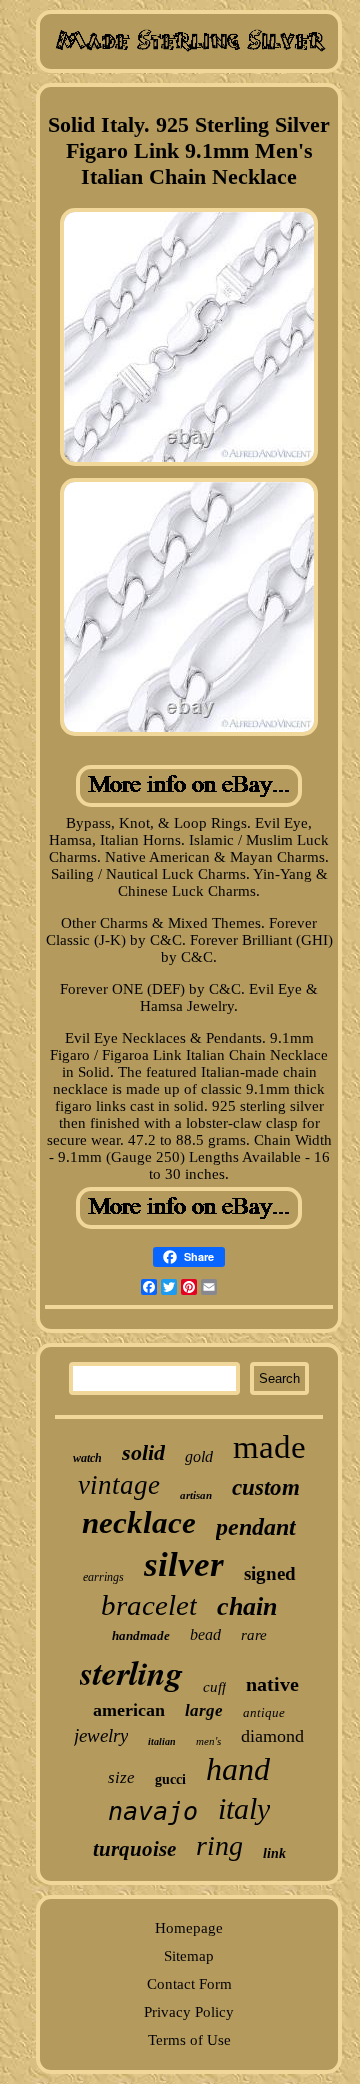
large (204, 1710)
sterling (131, 1672)
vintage (119, 1485)
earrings (103, 1577)
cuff (214, 1687)
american (129, 1710)
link (274, 1853)
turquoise (134, 1849)
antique (264, 1712)
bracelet (149, 1605)
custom (266, 1487)
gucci (170, 1779)
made (269, 1447)
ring (219, 1845)
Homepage (189, 1928)
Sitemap (189, 1956)
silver (184, 1564)
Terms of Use (189, 2040)
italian (162, 1741)
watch (87, 1458)
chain (247, 1606)
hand (238, 1769)
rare (254, 1635)
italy (244, 1808)
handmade (141, 1635)
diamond (272, 1736)
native (272, 1684)
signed (270, 1573)
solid (143, 1452)
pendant (256, 1527)
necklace (139, 1522)
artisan (196, 1495)
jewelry (101, 1735)
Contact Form (189, 1984)
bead (205, 1634)
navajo (153, 1811)
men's (208, 1741)
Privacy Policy (189, 2012)
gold (199, 1456)
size (121, 1777)
